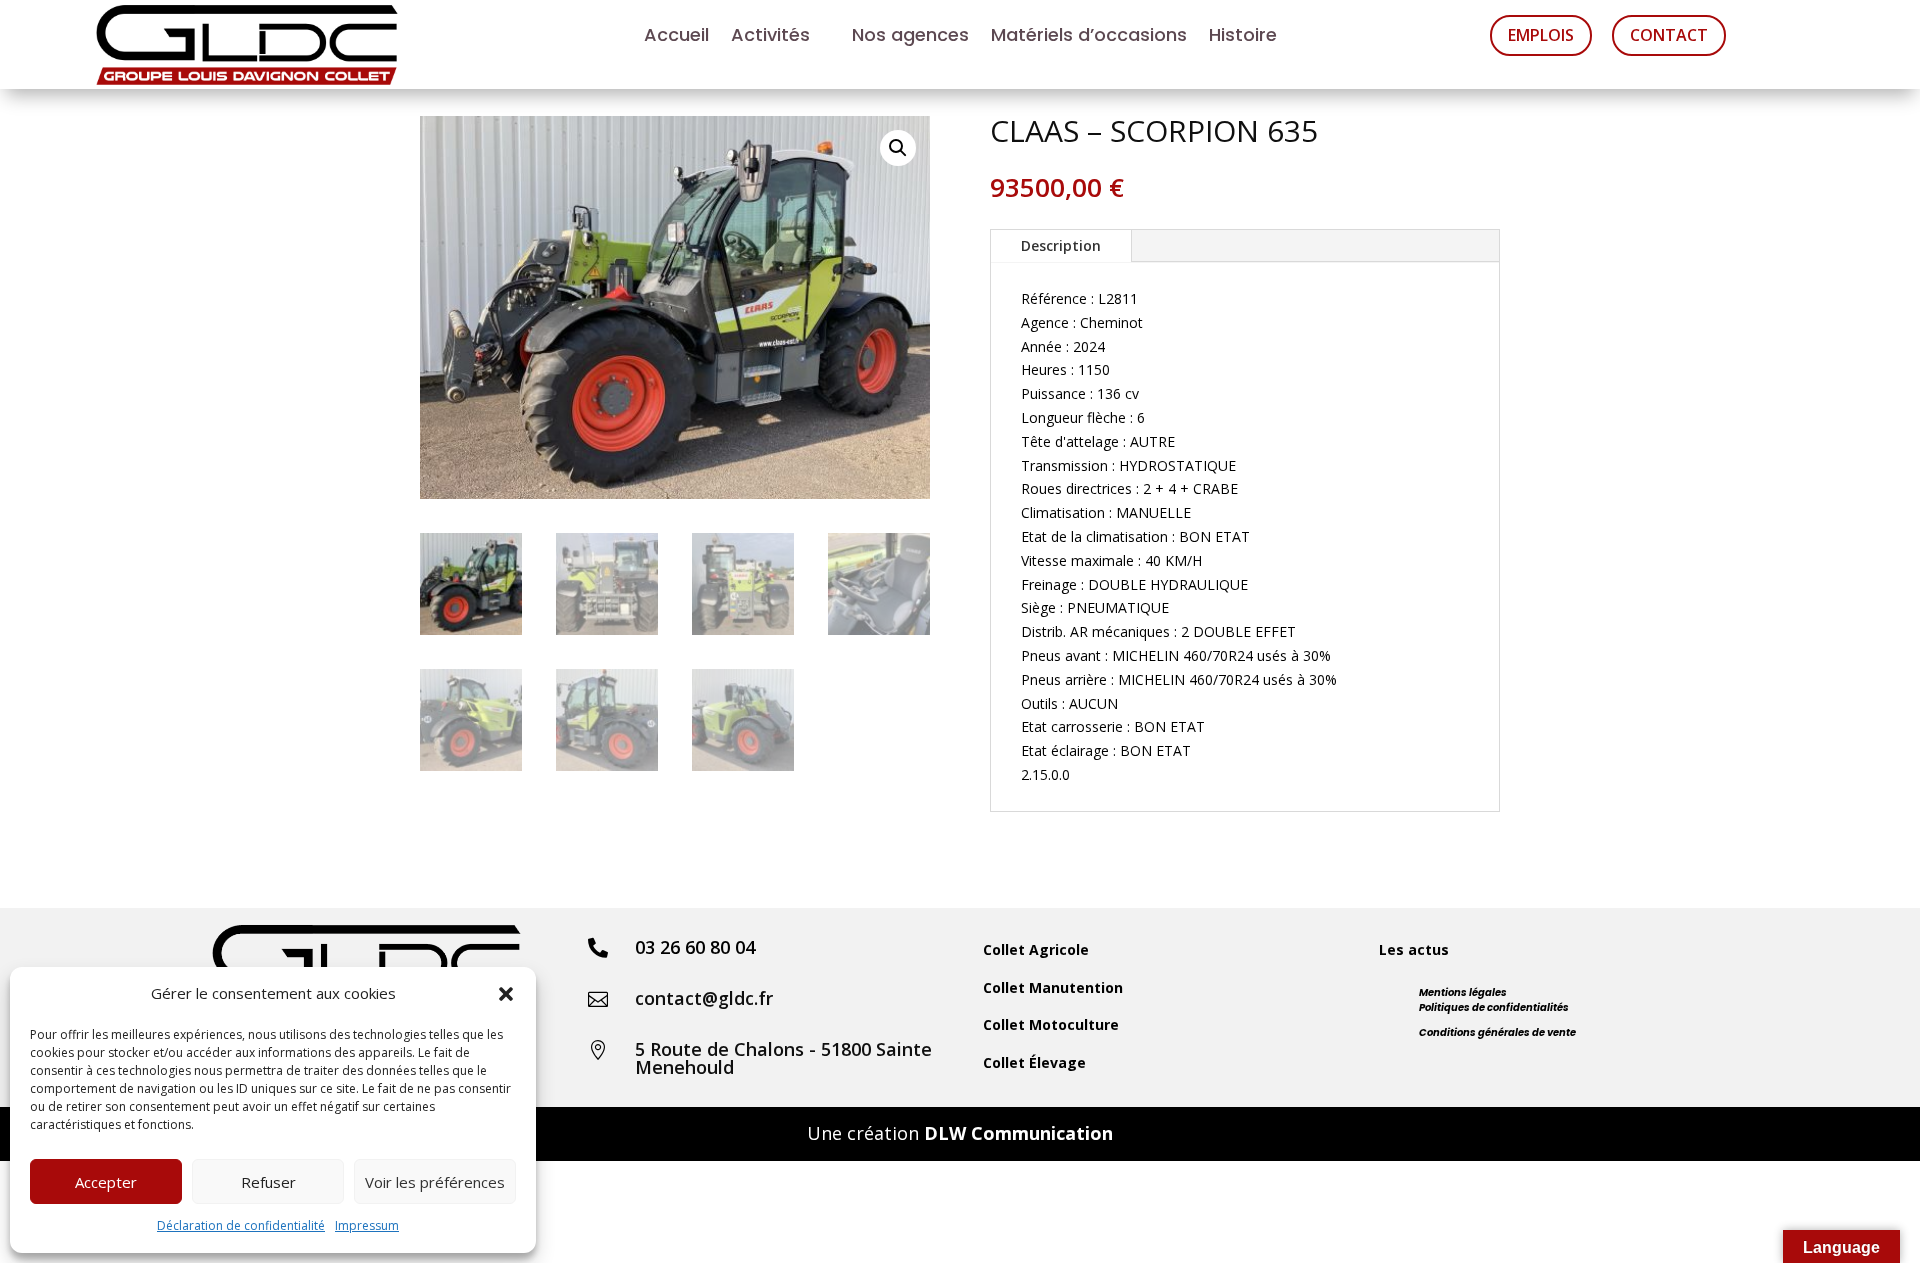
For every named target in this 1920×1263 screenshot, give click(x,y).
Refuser (268, 1182)
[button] (506, 994)
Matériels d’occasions (1089, 37)
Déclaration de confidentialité (241, 1225)
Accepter (106, 1182)
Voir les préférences (435, 1182)
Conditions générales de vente (1497, 1032)
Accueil (676, 37)
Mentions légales (1463, 992)
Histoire (1243, 37)
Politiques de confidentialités (1494, 1007)
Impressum (367, 1225)
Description (1061, 245)
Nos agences (910, 37)
